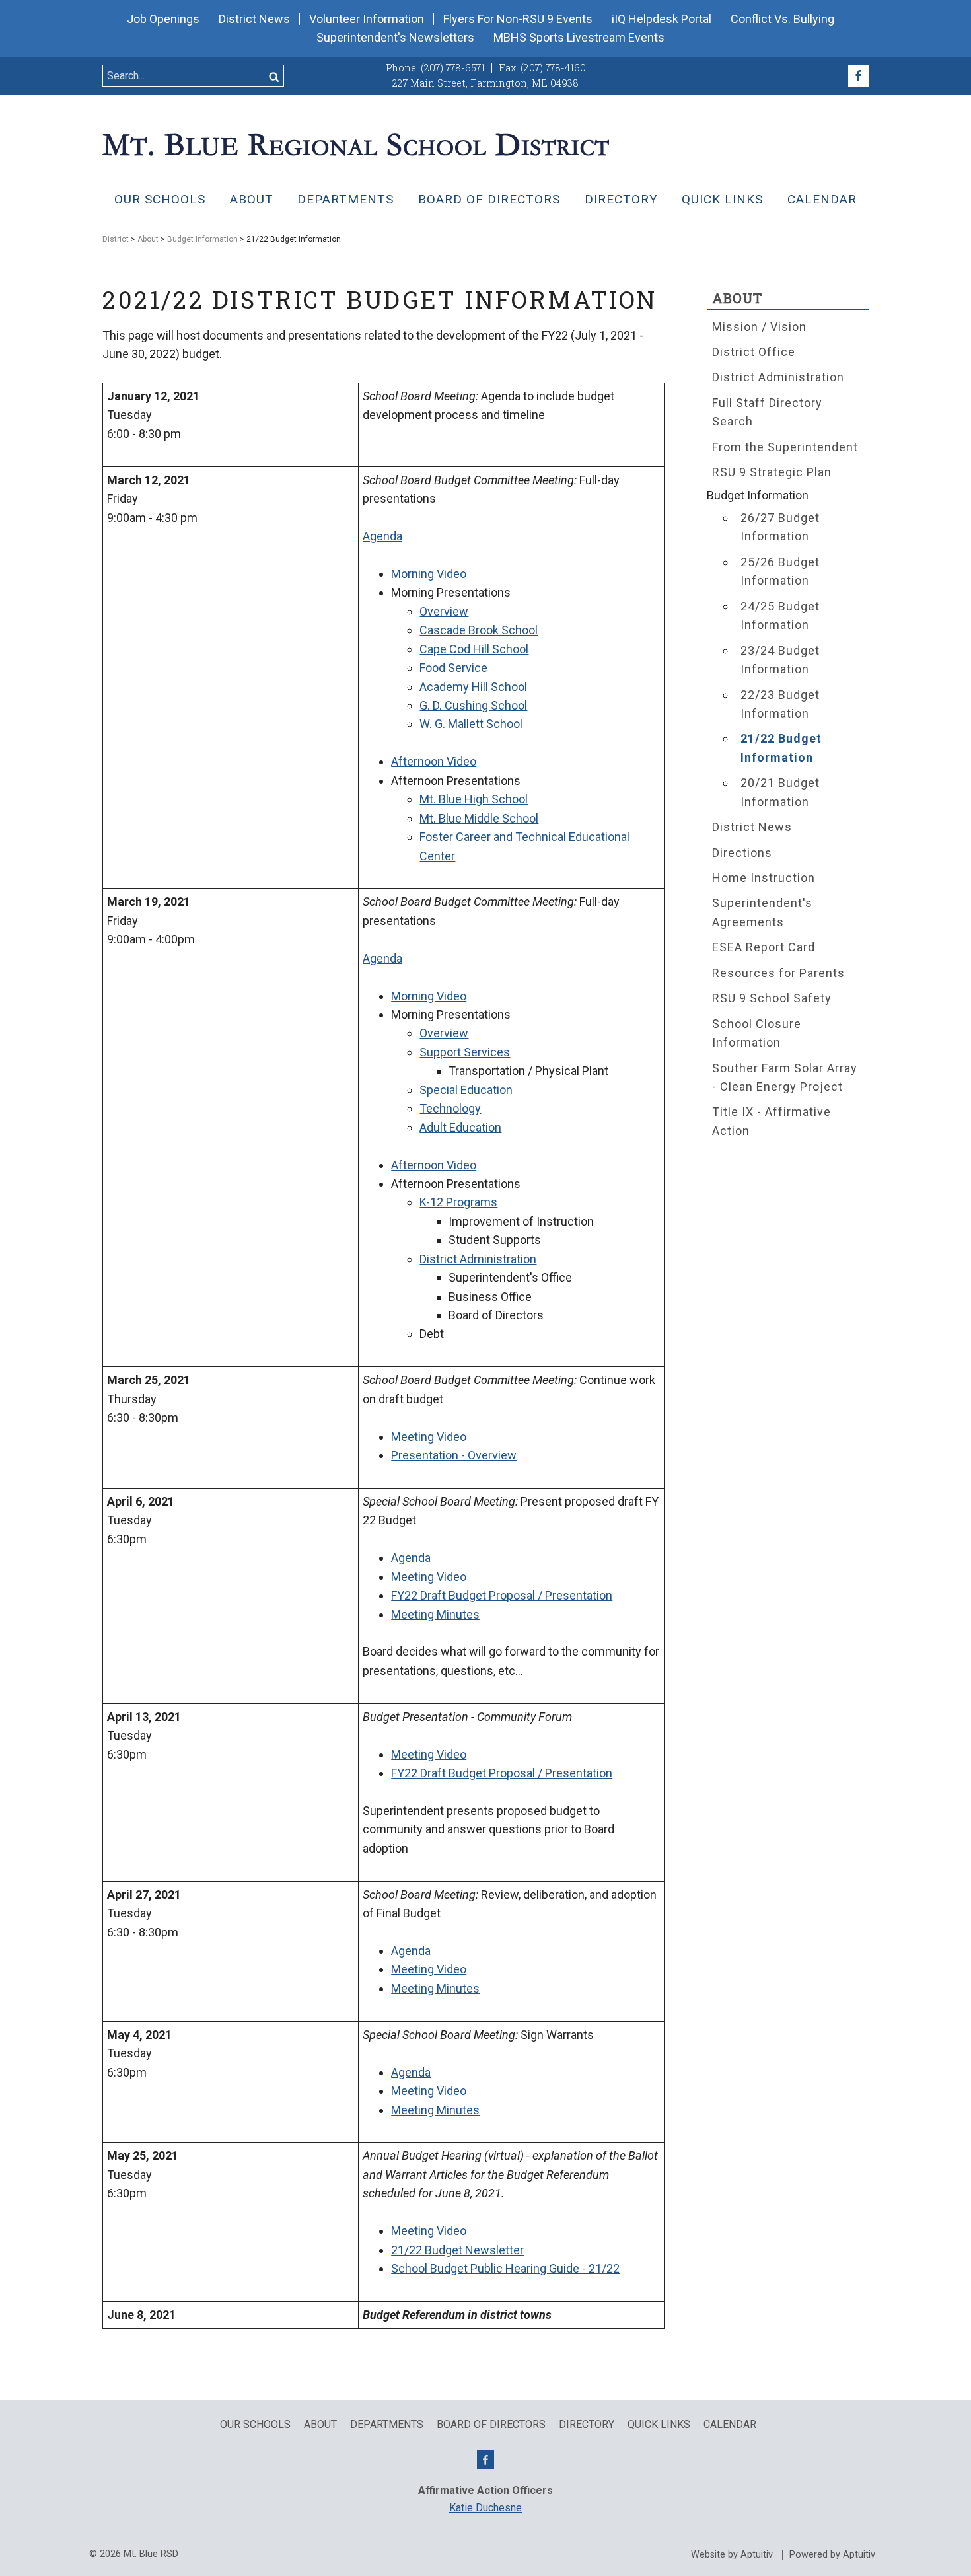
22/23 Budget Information (780, 704)
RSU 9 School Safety (772, 998)
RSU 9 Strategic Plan (772, 472)
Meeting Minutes (435, 1614)
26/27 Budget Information (780, 527)
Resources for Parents (778, 973)
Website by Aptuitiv (732, 2555)
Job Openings (163, 19)
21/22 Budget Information (781, 748)
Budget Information (202, 239)
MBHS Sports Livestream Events (579, 38)
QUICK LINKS (722, 199)
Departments (345, 199)
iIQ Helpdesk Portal (662, 19)
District (116, 239)
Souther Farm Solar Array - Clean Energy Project (785, 1077)
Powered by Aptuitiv (832, 2555)
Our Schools (160, 199)
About (252, 199)
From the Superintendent (785, 447)
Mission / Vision (759, 327)
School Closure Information (757, 1033)
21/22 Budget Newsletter (457, 2250)
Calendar (822, 199)
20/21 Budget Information (780, 792)
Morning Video (429, 574)
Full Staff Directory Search (767, 412)
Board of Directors (489, 199)
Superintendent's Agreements (762, 912)
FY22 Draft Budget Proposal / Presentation (502, 1595)
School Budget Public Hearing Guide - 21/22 (505, 2268)
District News (254, 19)
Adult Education (460, 1127)
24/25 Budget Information (780, 615)
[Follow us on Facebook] (858, 76)
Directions (742, 853)
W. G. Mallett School (471, 724)
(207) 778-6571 (453, 68)
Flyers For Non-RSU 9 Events (518, 19)
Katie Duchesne (485, 2508)
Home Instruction (764, 878)
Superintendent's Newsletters (395, 38)
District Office (754, 352)
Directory (621, 199)
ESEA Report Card (764, 947)
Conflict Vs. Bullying (782, 19)
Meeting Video (429, 1969)
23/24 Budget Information (780, 660)
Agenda (411, 1951)
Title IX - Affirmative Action (772, 1121)
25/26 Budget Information (780, 571)
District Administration (778, 377)
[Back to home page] (356, 143)
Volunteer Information (367, 19)
